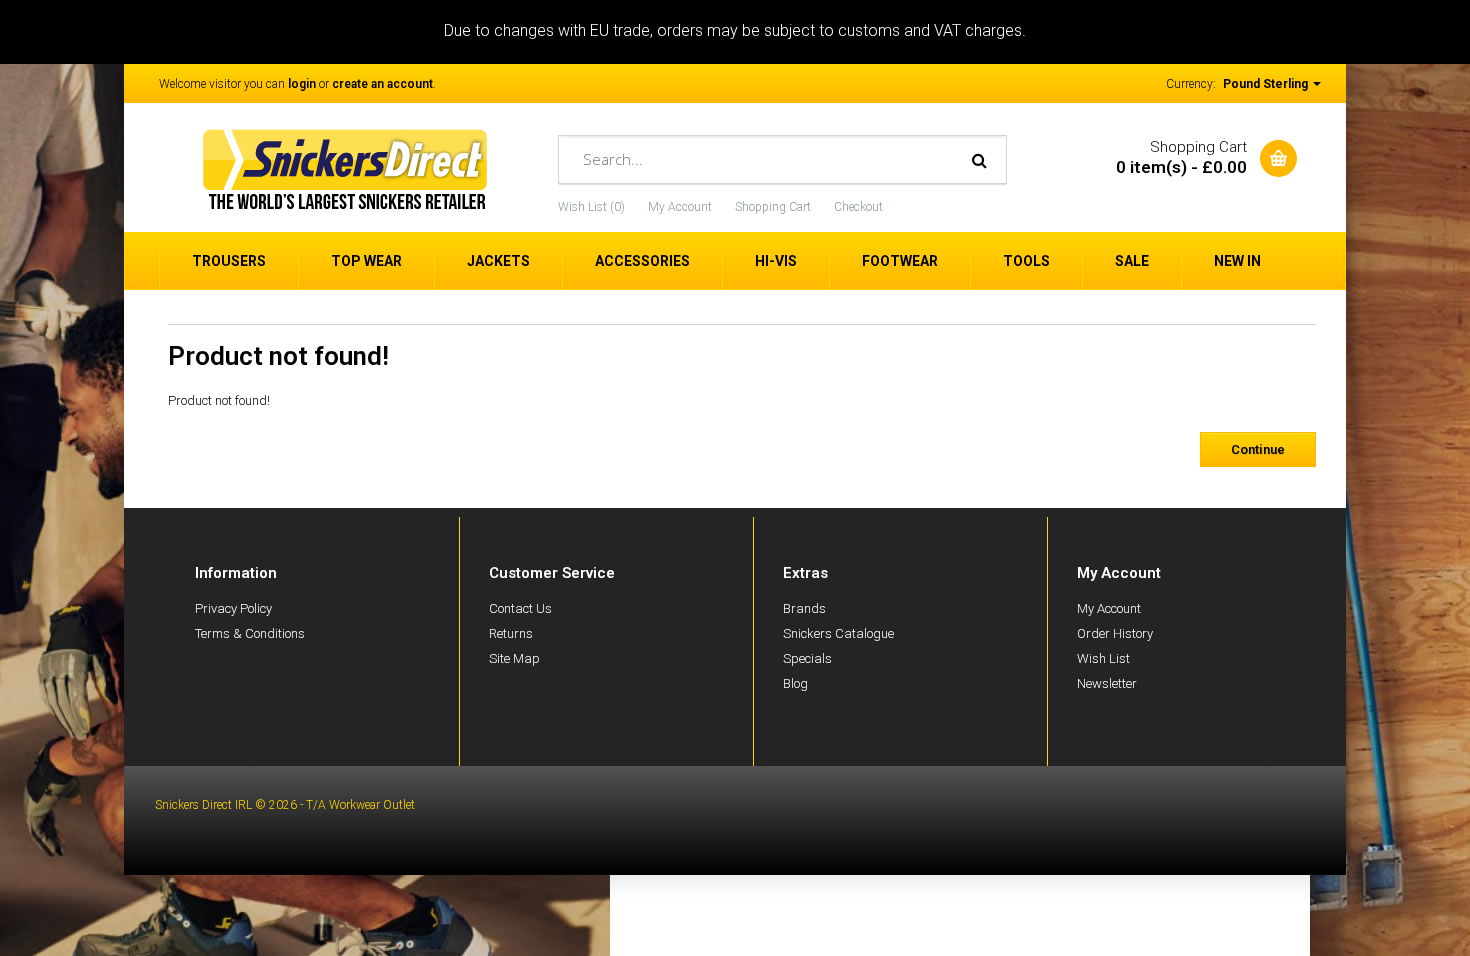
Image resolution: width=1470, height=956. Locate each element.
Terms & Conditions (250, 633)
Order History (1115, 633)
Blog (795, 683)
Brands (804, 608)
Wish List (1103, 658)
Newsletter (1107, 683)
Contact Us (520, 608)
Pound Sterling (1267, 84)
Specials (807, 658)
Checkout (858, 207)
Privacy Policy (233, 608)
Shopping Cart (773, 207)
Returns (511, 633)
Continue (1258, 449)
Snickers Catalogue (838, 633)
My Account (680, 207)
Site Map (514, 658)
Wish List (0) (591, 207)
